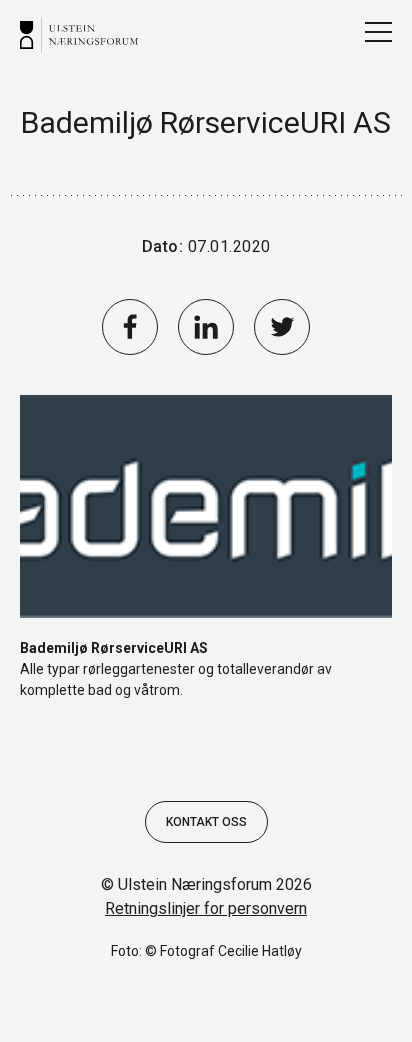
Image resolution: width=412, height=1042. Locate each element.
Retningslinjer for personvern (206, 908)
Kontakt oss (206, 822)
